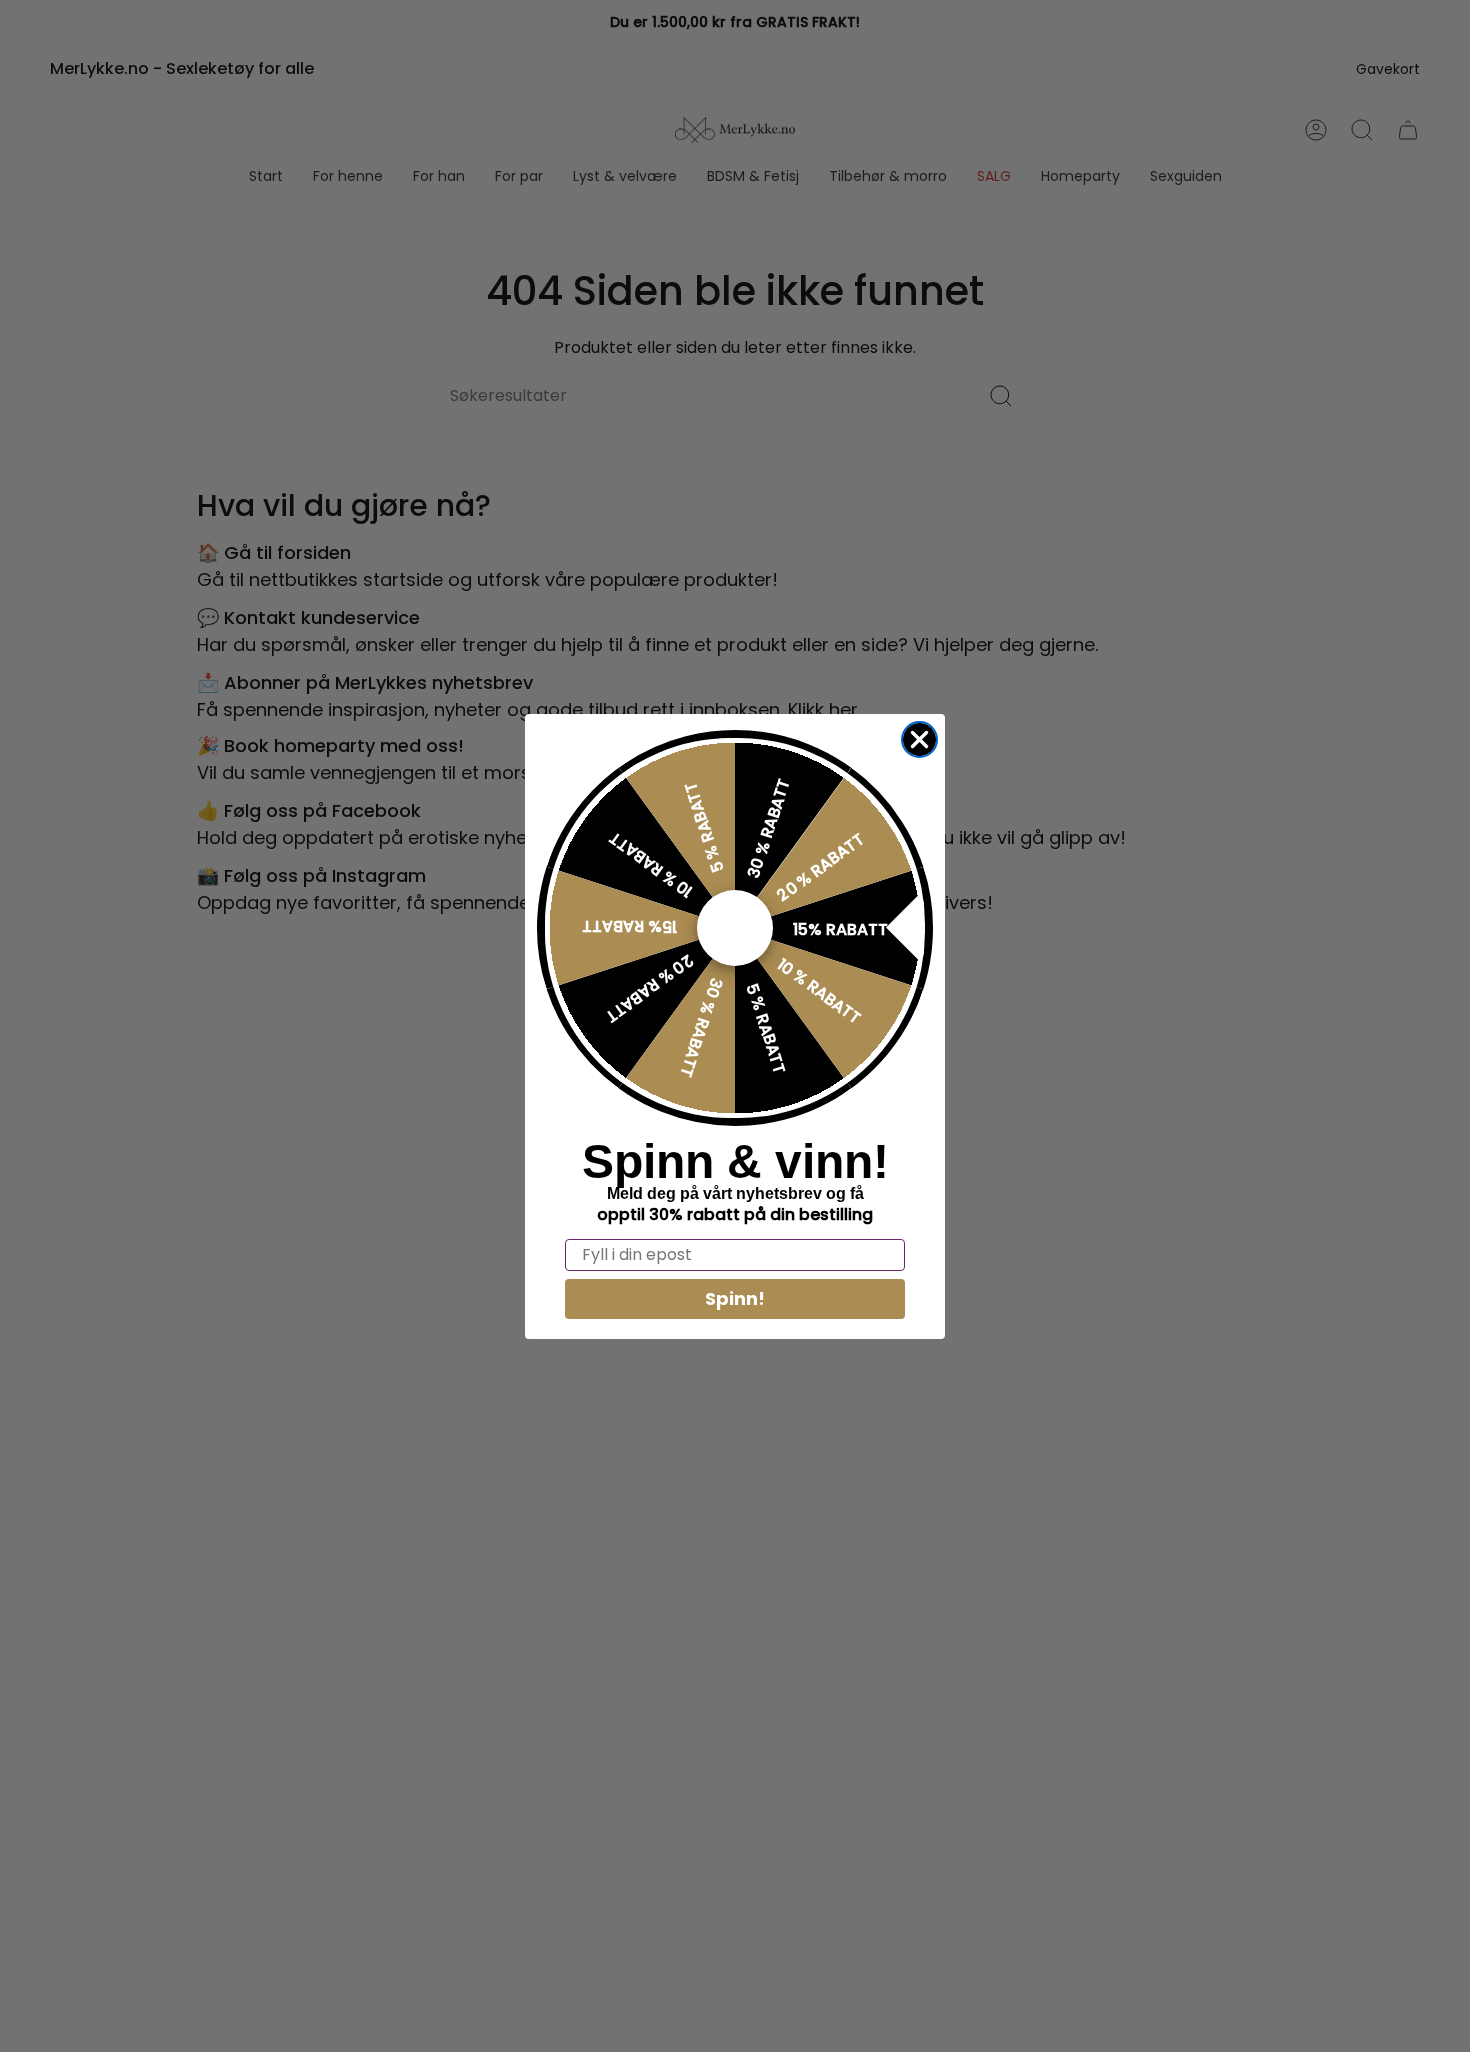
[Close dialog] (919, 739)
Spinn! (735, 1298)
